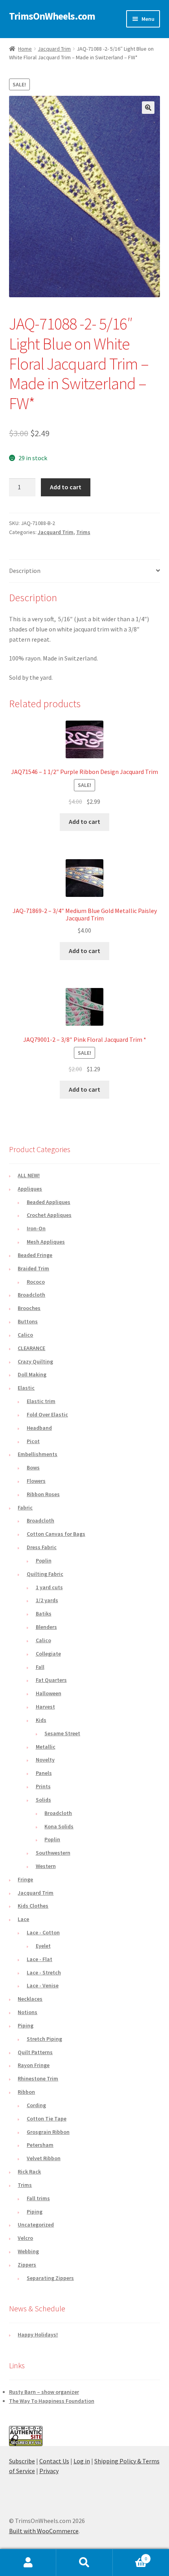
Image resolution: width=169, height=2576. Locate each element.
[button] (148, 108)
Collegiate (48, 1654)
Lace (23, 1919)
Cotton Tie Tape (47, 2119)
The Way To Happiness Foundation (52, 2401)
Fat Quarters (51, 1680)
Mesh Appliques (46, 1242)
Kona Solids (59, 1826)
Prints (43, 1786)
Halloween (49, 1693)
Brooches (29, 1308)
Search (84, 2563)
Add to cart (66, 487)
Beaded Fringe (35, 1255)
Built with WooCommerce (44, 2531)
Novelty (45, 1760)
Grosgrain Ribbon (48, 2132)
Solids (43, 1800)
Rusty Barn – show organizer (44, 2392)
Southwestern (53, 1853)
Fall (40, 1667)
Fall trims (38, 2198)
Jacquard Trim (54, 49)
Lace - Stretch (44, 1972)
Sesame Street (62, 1733)
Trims (83, 532)
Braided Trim (33, 1268)
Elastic (26, 1388)
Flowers (36, 1481)
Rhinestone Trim (38, 2078)
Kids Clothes (33, 1906)
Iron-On (36, 1228)
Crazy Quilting (35, 1361)
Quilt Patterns (35, 2052)
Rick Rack (29, 2172)
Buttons (28, 1321)
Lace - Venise (43, 1985)
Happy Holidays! (38, 2334)
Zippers (27, 2265)
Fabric (25, 1508)
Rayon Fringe (34, 2065)
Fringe (25, 1879)
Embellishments (38, 1454)
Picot (33, 1441)
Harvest (45, 1707)
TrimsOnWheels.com (52, 16)
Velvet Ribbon (44, 2158)
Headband (39, 1428)
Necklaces (30, 1999)
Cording (36, 2105)
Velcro (25, 2238)
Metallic (46, 1747)
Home (25, 49)
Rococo (36, 1282)
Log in (82, 2461)
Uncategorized (36, 2225)
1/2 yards (47, 1600)
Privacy (49, 2471)
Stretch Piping (44, 2039)
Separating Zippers (50, 2278)
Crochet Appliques (49, 1215)
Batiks (44, 1614)
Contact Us (54, 2461)
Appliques (30, 1189)
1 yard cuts (49, 1587)
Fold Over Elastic (47, 1414)
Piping (26, 2025)
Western (46, 1866)
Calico (25, 1335)
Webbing (28, 2251)
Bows (33, 1467)
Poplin (44, 1561)
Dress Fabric (42, 1547)
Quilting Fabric (45, 1574)
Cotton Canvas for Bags (56, 1534)
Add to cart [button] (84, 821)
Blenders (46, 1627)
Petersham (40, 2145)
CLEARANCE (31, 1348)
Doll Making (32, 1374)
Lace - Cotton (43, 1932)
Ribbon (26, 2092)
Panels (44, 1773)
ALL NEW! (29, 1175)
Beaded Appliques (49, 1202)
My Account (28, 2563)
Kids (41, 1720)
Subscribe (22, 2461)
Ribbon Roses (43, 1494)
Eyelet (43, 1946)
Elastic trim (41, 1401)
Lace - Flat (39, 1959)
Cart (130, 2556)
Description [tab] (25, 571)
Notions (28, 2012)
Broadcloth (31, 1295)
